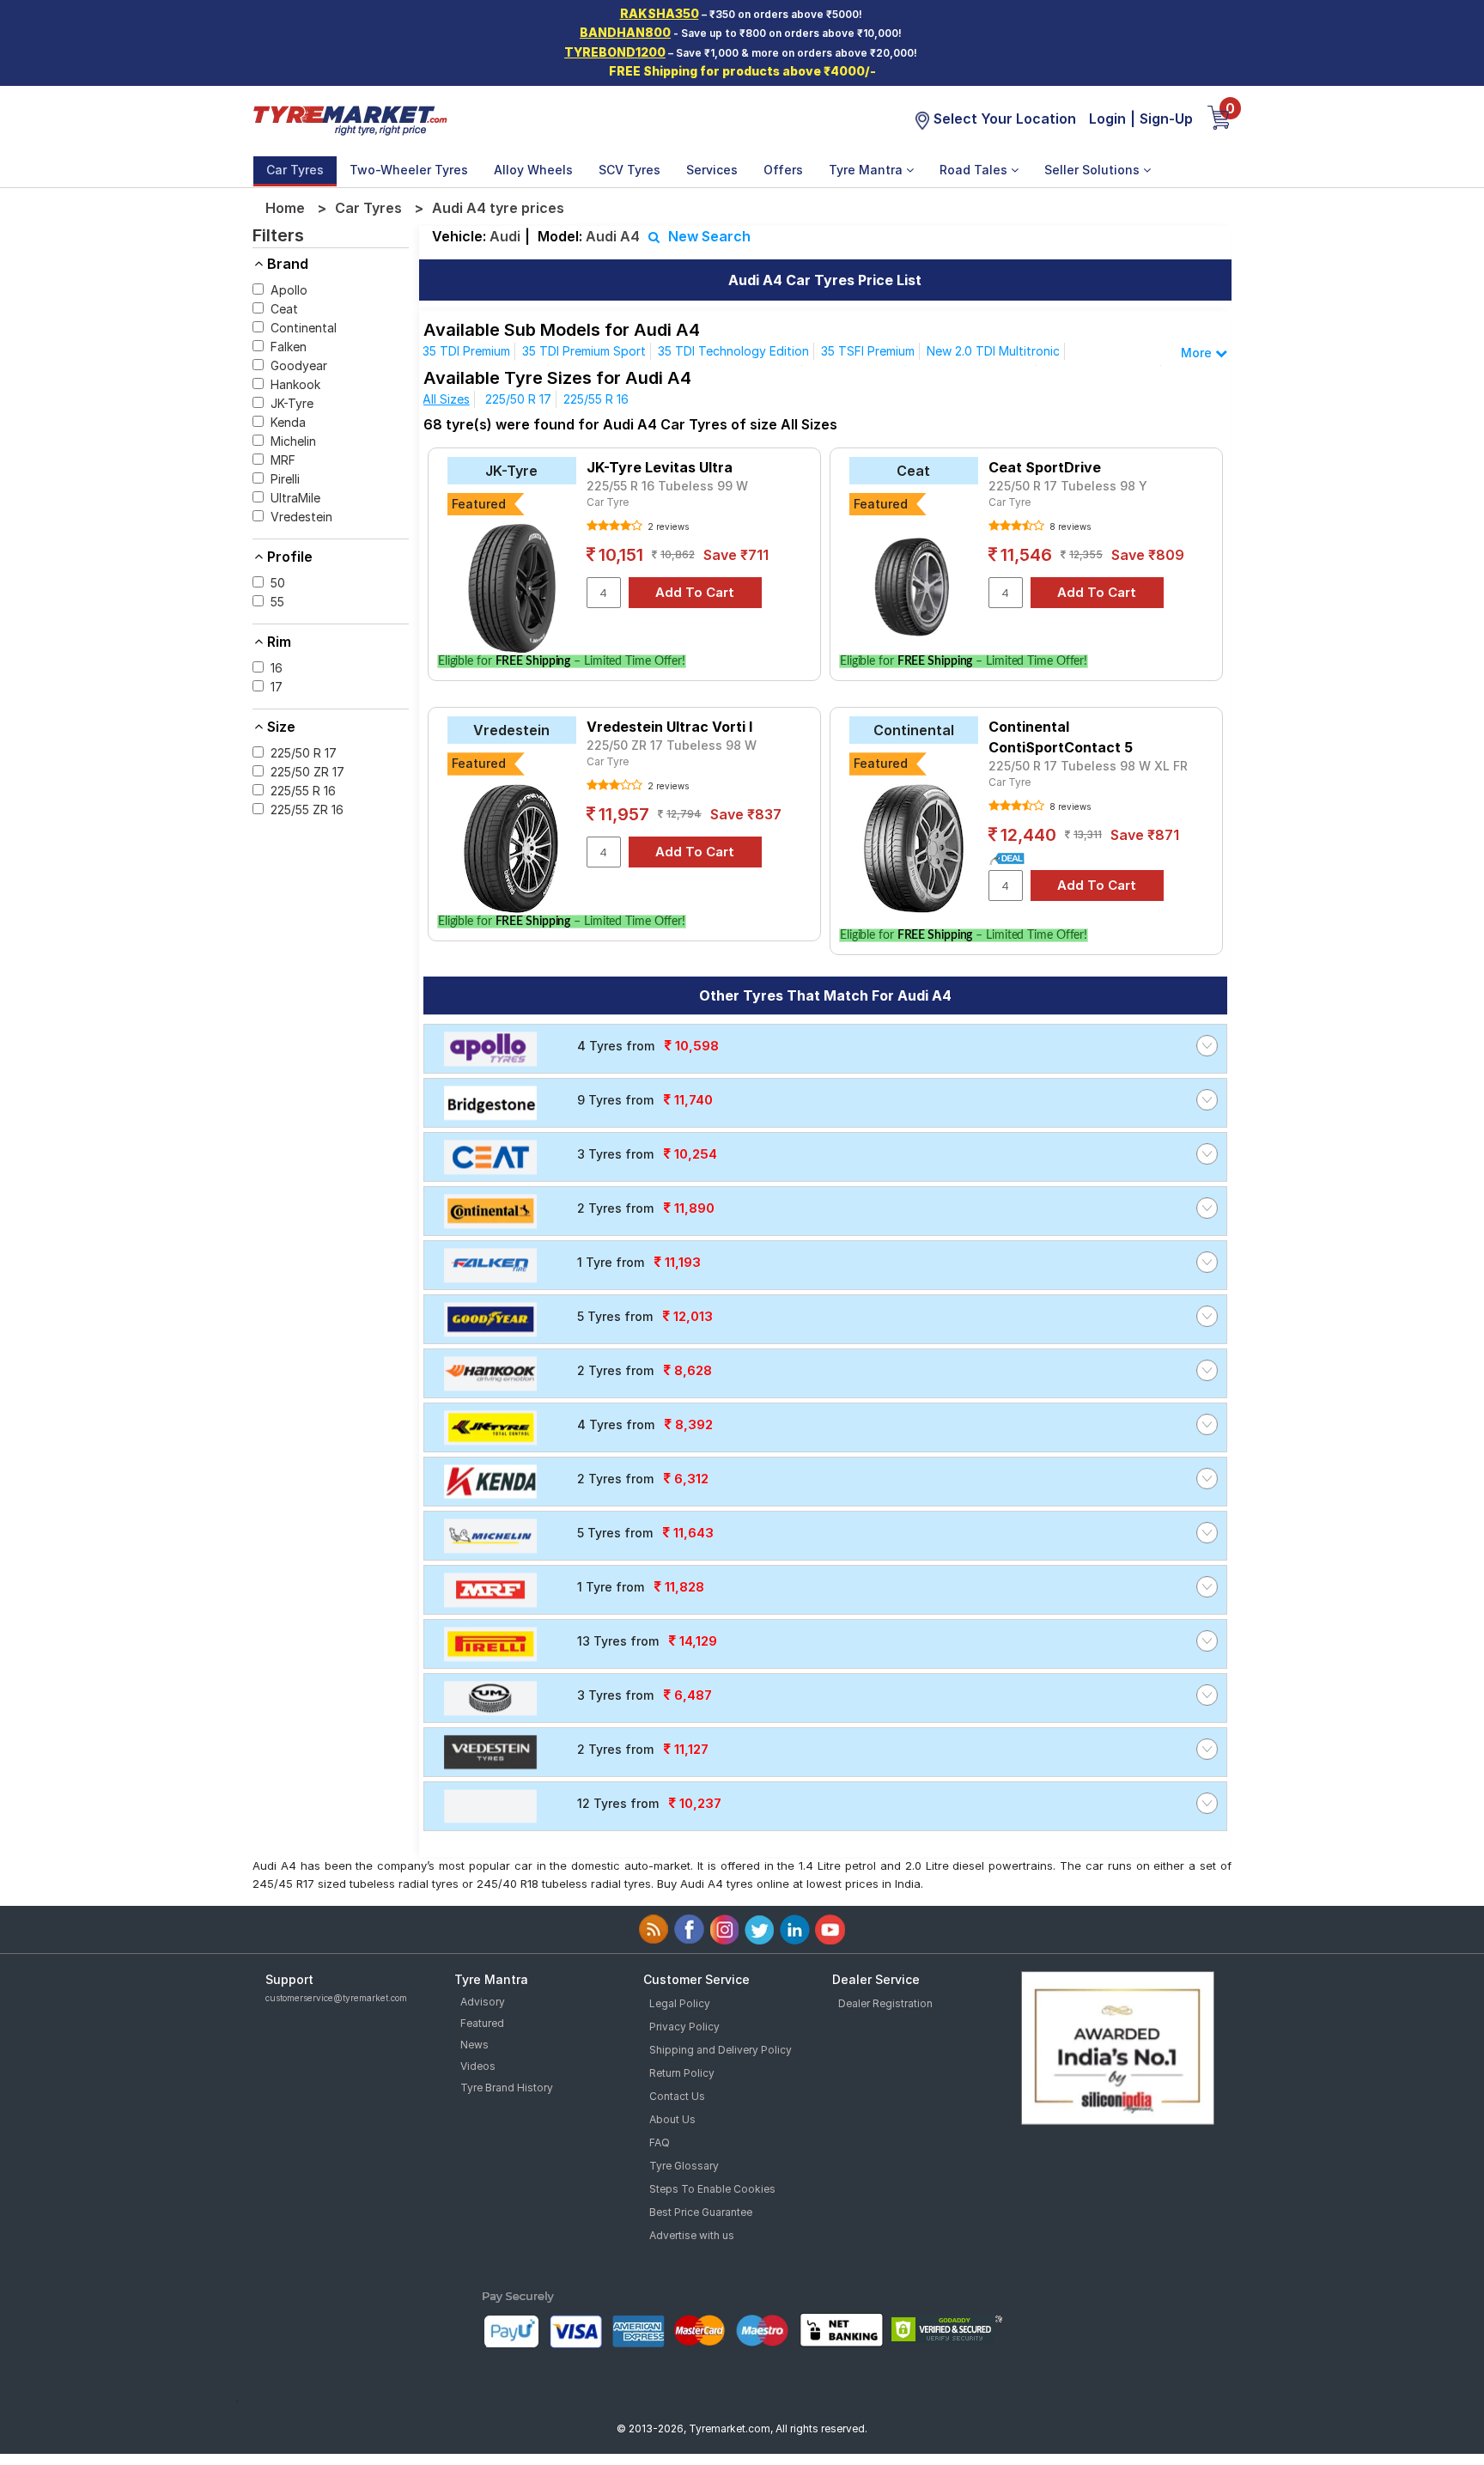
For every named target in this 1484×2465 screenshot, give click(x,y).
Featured (482, 2023)
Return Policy (682, 2073)
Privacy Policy (684, 2027)
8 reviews (1069, 526)
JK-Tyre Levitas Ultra (660, 467)
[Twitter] (760, 1929)
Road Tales (975, 170)
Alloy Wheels (533, 170)
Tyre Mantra (867, 170)
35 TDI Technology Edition (733, 351)
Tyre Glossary (684, 2166)
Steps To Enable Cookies (712, 2189)
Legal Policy (680, 2003)
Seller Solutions (1094, 170)
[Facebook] (689, 1929)
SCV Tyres (629, 170)
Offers (783, 170)
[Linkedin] (795, 1929)
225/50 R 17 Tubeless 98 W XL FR (1088, 766)
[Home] (350, 119)
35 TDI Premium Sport (584, 351)
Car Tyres (295, 170)
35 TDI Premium (466, 351)
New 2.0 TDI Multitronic (993, 351)
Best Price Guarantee (701, 2212)
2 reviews (667, 526)
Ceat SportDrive (1045, 467)
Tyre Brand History (507, 2088)
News (474, 2045)
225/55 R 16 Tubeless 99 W (667, 486)
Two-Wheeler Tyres (409, 170)
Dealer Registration (885, 2003)
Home (285, 208)
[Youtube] (830, 1929)
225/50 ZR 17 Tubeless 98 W (672, 745)
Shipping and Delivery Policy (721, 2050)
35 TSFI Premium (868, 351)
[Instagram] (724, 1929)
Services (712, 170)
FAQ (660, 2142)
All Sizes (446, 399)
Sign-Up (1166, 119)
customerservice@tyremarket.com (336, 1998)
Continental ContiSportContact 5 (1061, 737)
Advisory (483, 2002)
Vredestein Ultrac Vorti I (669, 727)
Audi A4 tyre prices (498, 208)
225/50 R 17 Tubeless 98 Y (1068, 486)
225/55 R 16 (596, 399)
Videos (478, 2066)
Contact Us (677, 2096)
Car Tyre (608, 502)
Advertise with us (692, 2235)
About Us (672, 2119)
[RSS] (654, 1929)
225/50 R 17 (518, 399)
